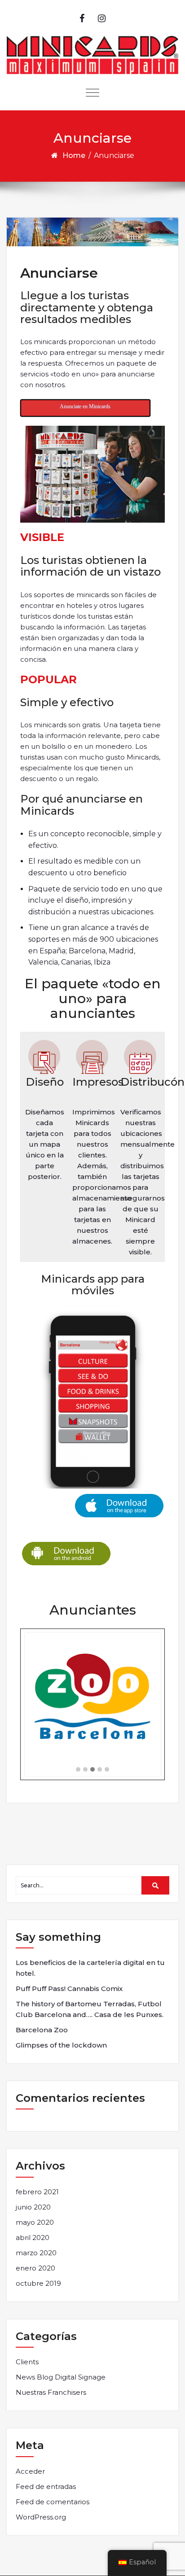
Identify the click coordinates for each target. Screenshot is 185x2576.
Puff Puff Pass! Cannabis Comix (69, 1989)
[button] (78, 1770)
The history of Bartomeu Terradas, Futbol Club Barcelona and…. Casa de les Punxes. (90, 2009)
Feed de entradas (46, 2486)
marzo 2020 (36, 2253)
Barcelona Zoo (42, 2030)
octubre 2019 (38, 2283)
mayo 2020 (35, 2222)
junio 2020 (33, 2207)
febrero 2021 (37, 2192)
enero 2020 (35, 2268)
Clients (27, 2362)
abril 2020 (33, 2238)
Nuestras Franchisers (51, 2392)
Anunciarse (59, 273)
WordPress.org (41, 2517)
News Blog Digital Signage (61, 2377)
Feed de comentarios (53, 2502)
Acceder (30, 2471)
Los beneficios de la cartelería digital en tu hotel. (90, 1968)
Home (74, 155)
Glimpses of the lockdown (61, 2045)
